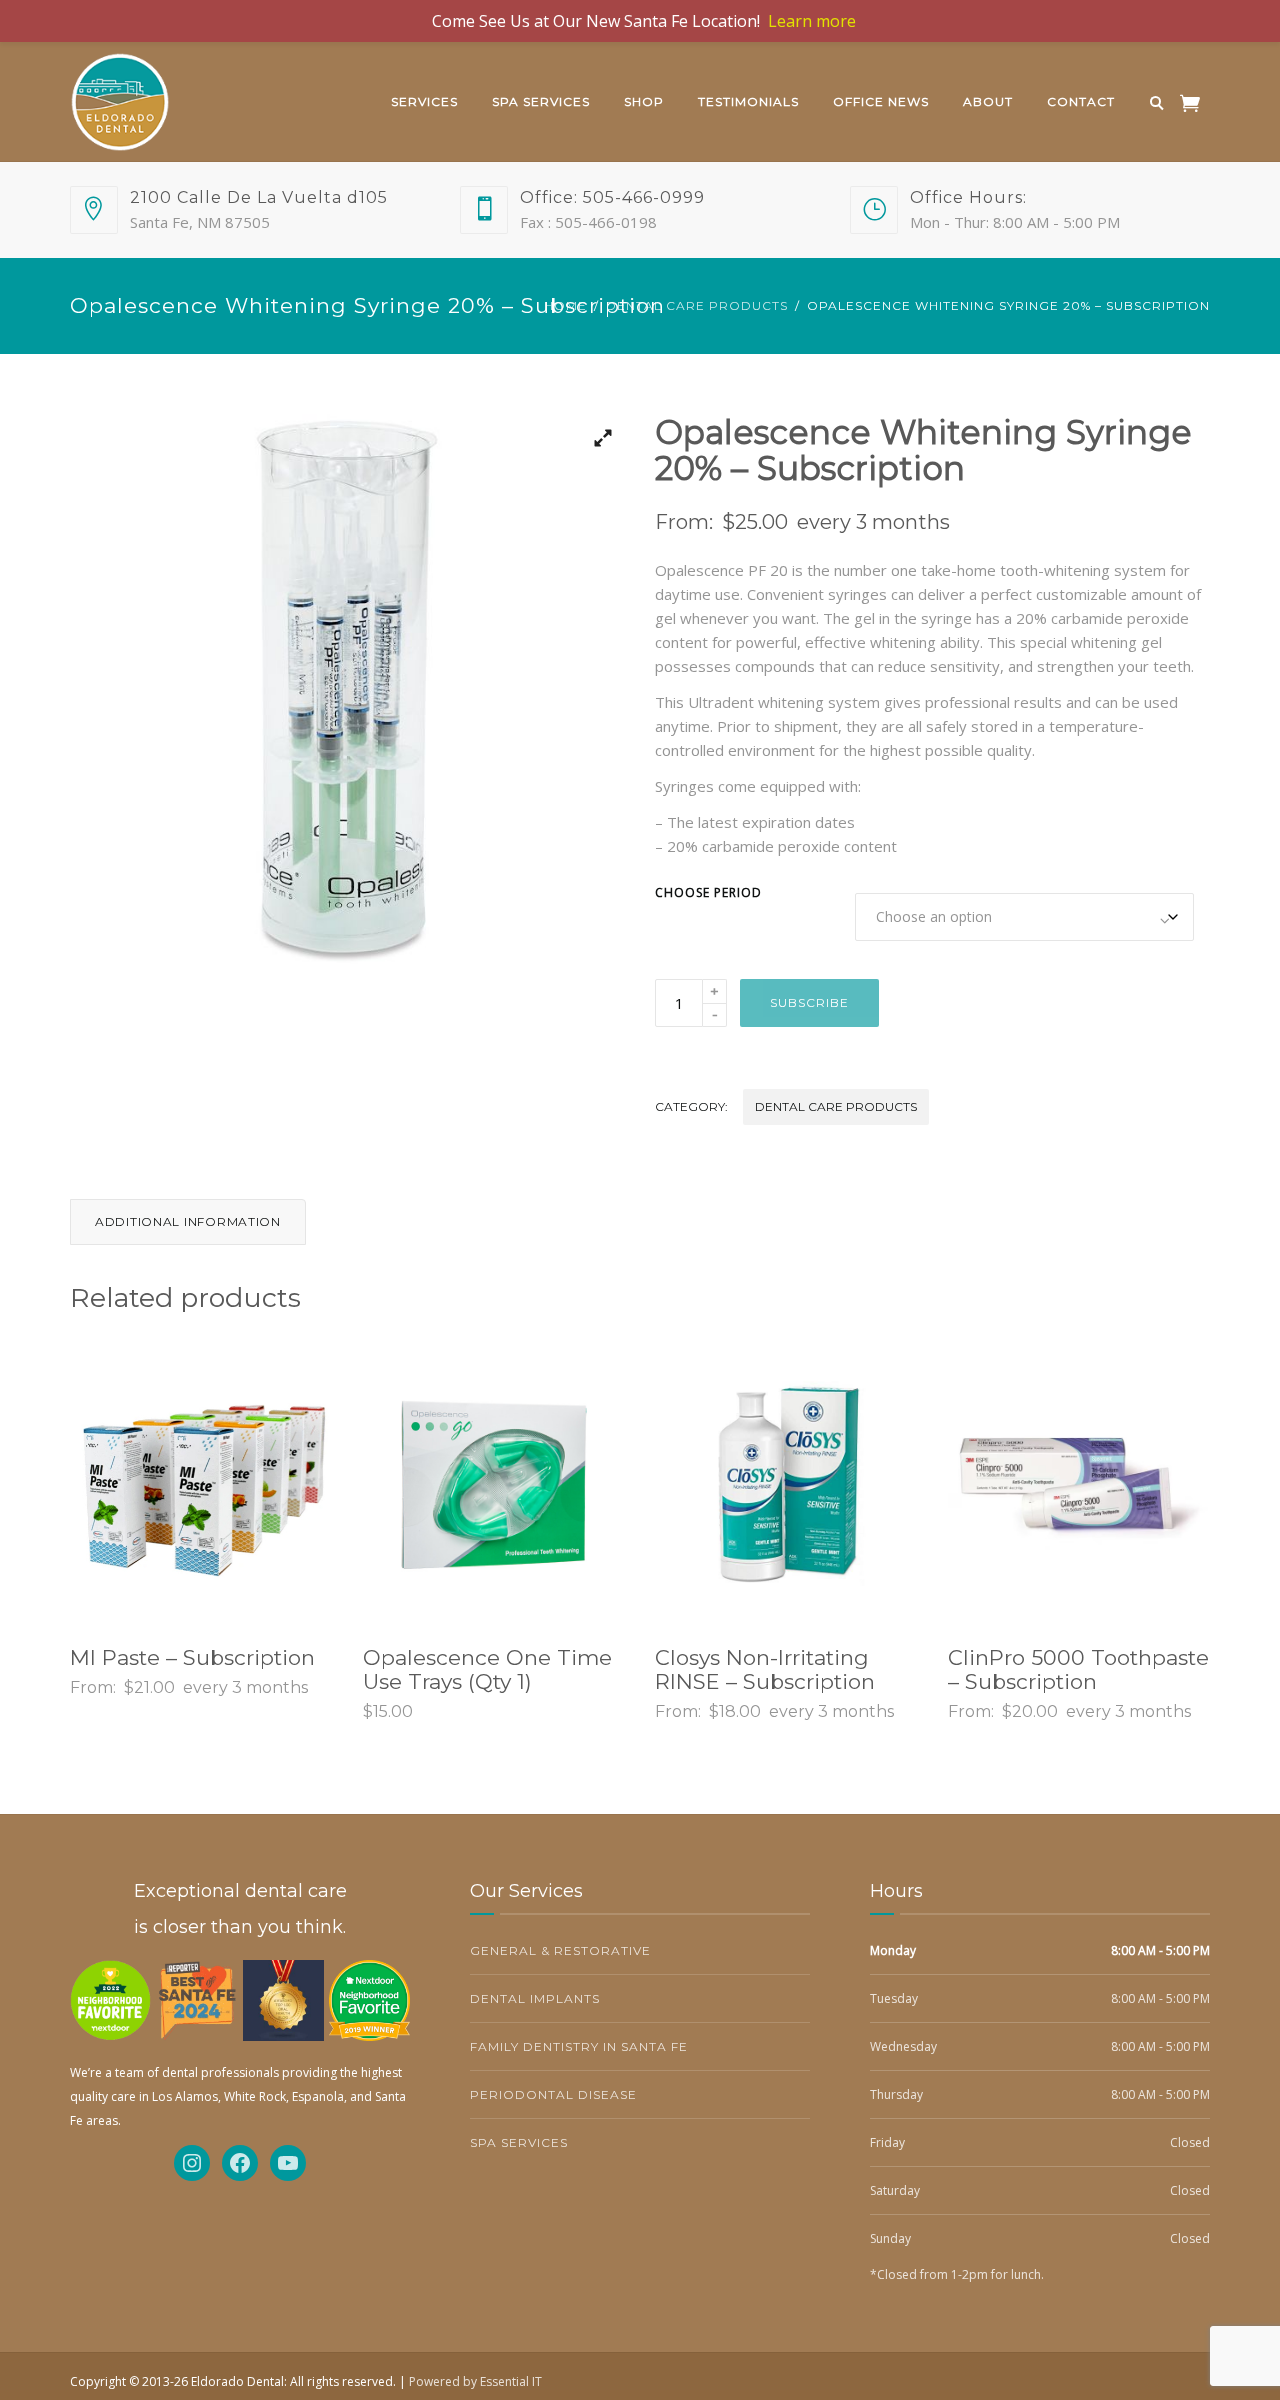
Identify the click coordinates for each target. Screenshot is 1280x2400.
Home (565, 305)
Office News (881, 101)
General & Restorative (560, 1950)
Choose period (708, 892)
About (988, 101)
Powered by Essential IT (475, 2381)
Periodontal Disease (553, 2094)
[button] (595, 444)
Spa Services (541, 101)
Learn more (812, 21)
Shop (644, 101)
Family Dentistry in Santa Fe (579, 2046)
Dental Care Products (697, 305)
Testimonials (748, 101)
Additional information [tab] (188, 1221)
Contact (1081, 101)
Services (424, 101)
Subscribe (809, 1002)
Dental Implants (535, 1998)
